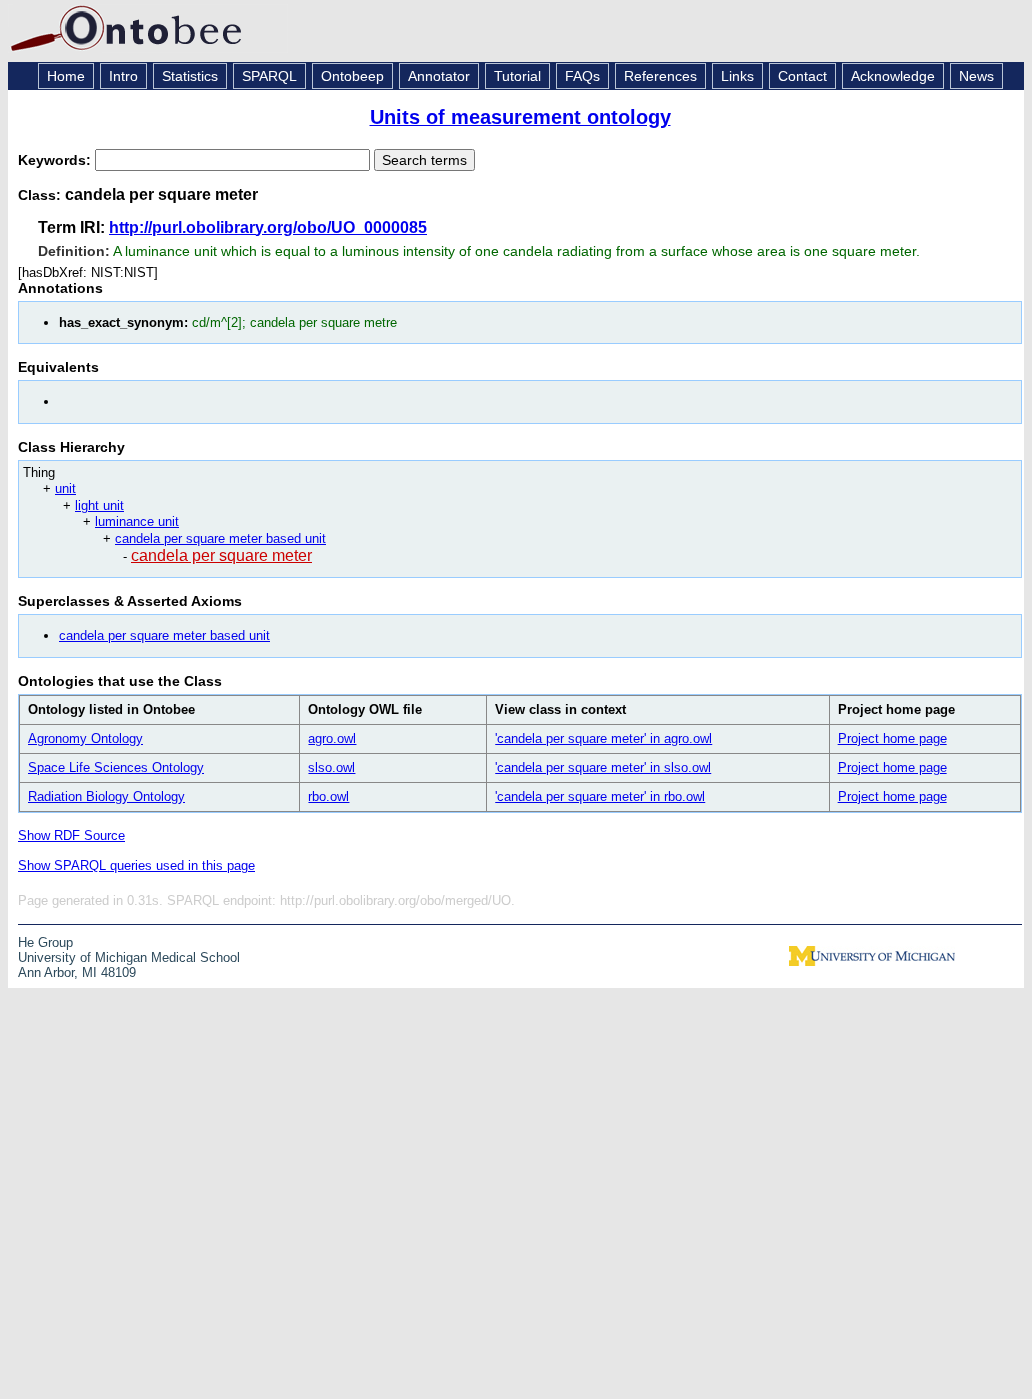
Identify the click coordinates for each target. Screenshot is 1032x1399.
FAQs (582, 76)
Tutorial (517, 76)
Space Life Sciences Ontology (116, 767)
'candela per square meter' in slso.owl (603, 767)
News (976, 76)
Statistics (190, 76)
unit (65, 488)
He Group (45, 942)
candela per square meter (221, 555)
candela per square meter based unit (220, 538)
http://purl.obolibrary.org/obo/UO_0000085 (268, 227)
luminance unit (137, 521)
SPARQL (269, 76)
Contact (802, 76)
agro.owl (332, 738)
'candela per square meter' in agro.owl (603, 738)
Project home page (892, 738)
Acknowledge (893, 76)
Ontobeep (352, 76)
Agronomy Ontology (85, 738)
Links (737, 76)
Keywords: (56, 160)
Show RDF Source (71, 835)
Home (66, 76)
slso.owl (331, 767)
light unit (99, 505)
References (660, 76)
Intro (123, 76)
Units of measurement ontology (520, 117)
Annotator (439, 76)
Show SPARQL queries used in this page (136, 865)
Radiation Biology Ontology (106, 796)
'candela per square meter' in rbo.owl (600, 796)
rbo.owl (328, 796)
